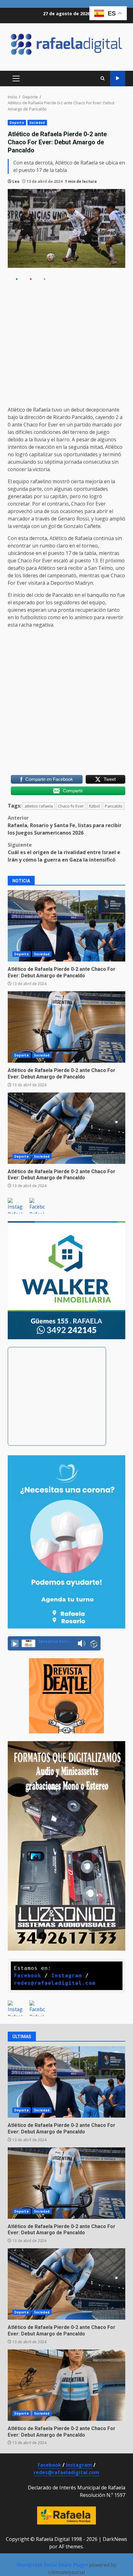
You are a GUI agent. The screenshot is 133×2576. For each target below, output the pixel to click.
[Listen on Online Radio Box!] (94, 1644)
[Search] (103, 78)
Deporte (17, 123)
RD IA (118, 78)
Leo (16, 181)
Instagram (79, 2465)
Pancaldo (114, 806)
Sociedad (37, 123)
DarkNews (115, 2539)
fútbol (94, 806)
